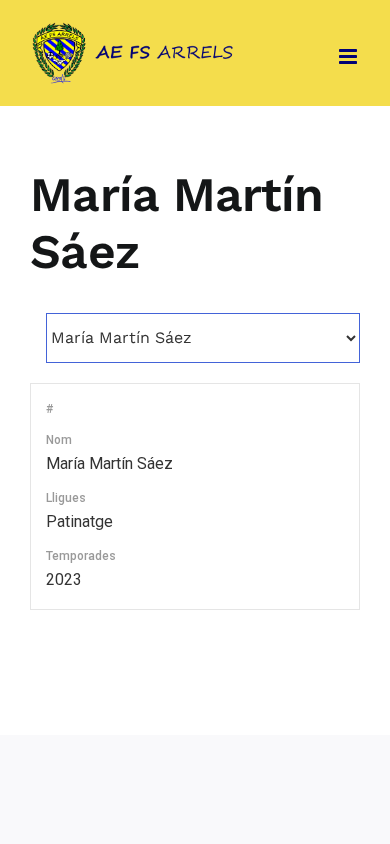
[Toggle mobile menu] (349, 56)
